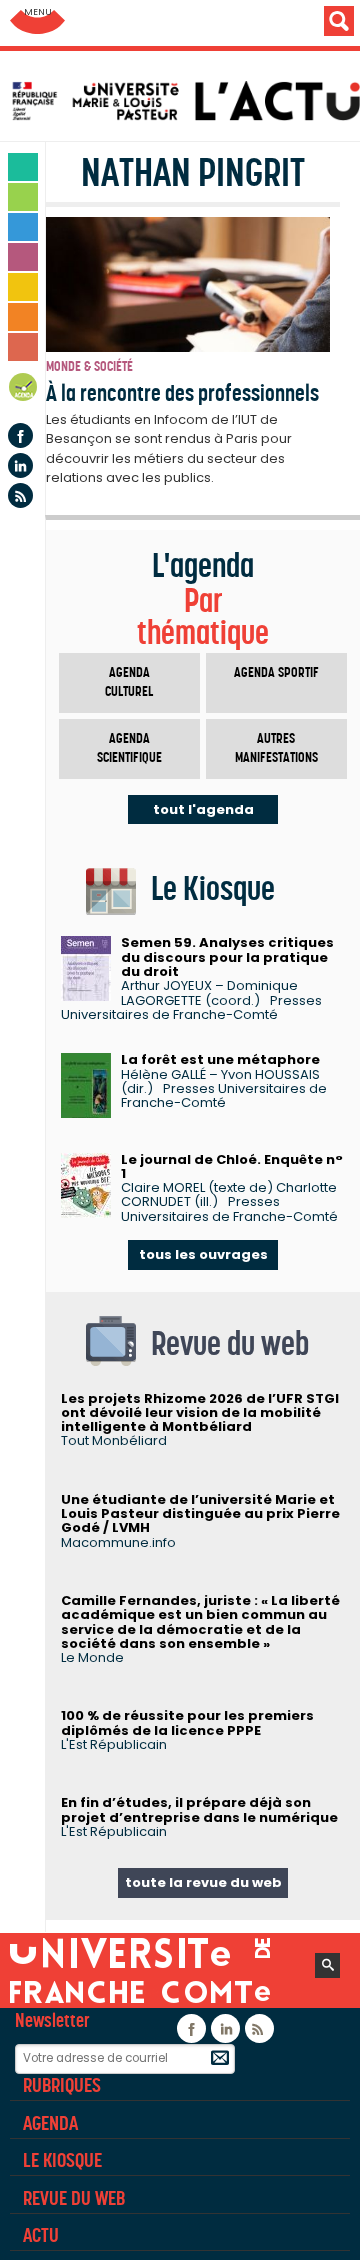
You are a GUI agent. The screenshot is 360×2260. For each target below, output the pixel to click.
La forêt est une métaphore (220, 1059)
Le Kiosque (62, 2160)
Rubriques (62, 2085)
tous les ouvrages (203, 1254)
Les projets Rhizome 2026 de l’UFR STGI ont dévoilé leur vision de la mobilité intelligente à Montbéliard (200, 1413)
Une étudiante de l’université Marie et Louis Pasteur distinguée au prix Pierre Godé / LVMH (200, 1514)
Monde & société (89, 366)
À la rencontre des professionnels (182, 393)
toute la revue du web (203, 1882)
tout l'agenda (203, 809)
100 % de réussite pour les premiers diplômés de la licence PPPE (187, 1722)
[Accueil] (185, 101)
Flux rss (20, 495)
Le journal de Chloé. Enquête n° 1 (232, 1166)
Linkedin (20, 465)
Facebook (20, 435)
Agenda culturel (129, 682)
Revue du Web (74, 2198)
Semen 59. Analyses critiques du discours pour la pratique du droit (227, 957)
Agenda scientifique (129, 748)
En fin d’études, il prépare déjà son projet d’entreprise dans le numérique (199, 1809)
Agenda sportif (276, 672)
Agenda (24, 390)
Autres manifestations (276, 748)
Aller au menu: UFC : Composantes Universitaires (37, 22)
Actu (41, 2235)
